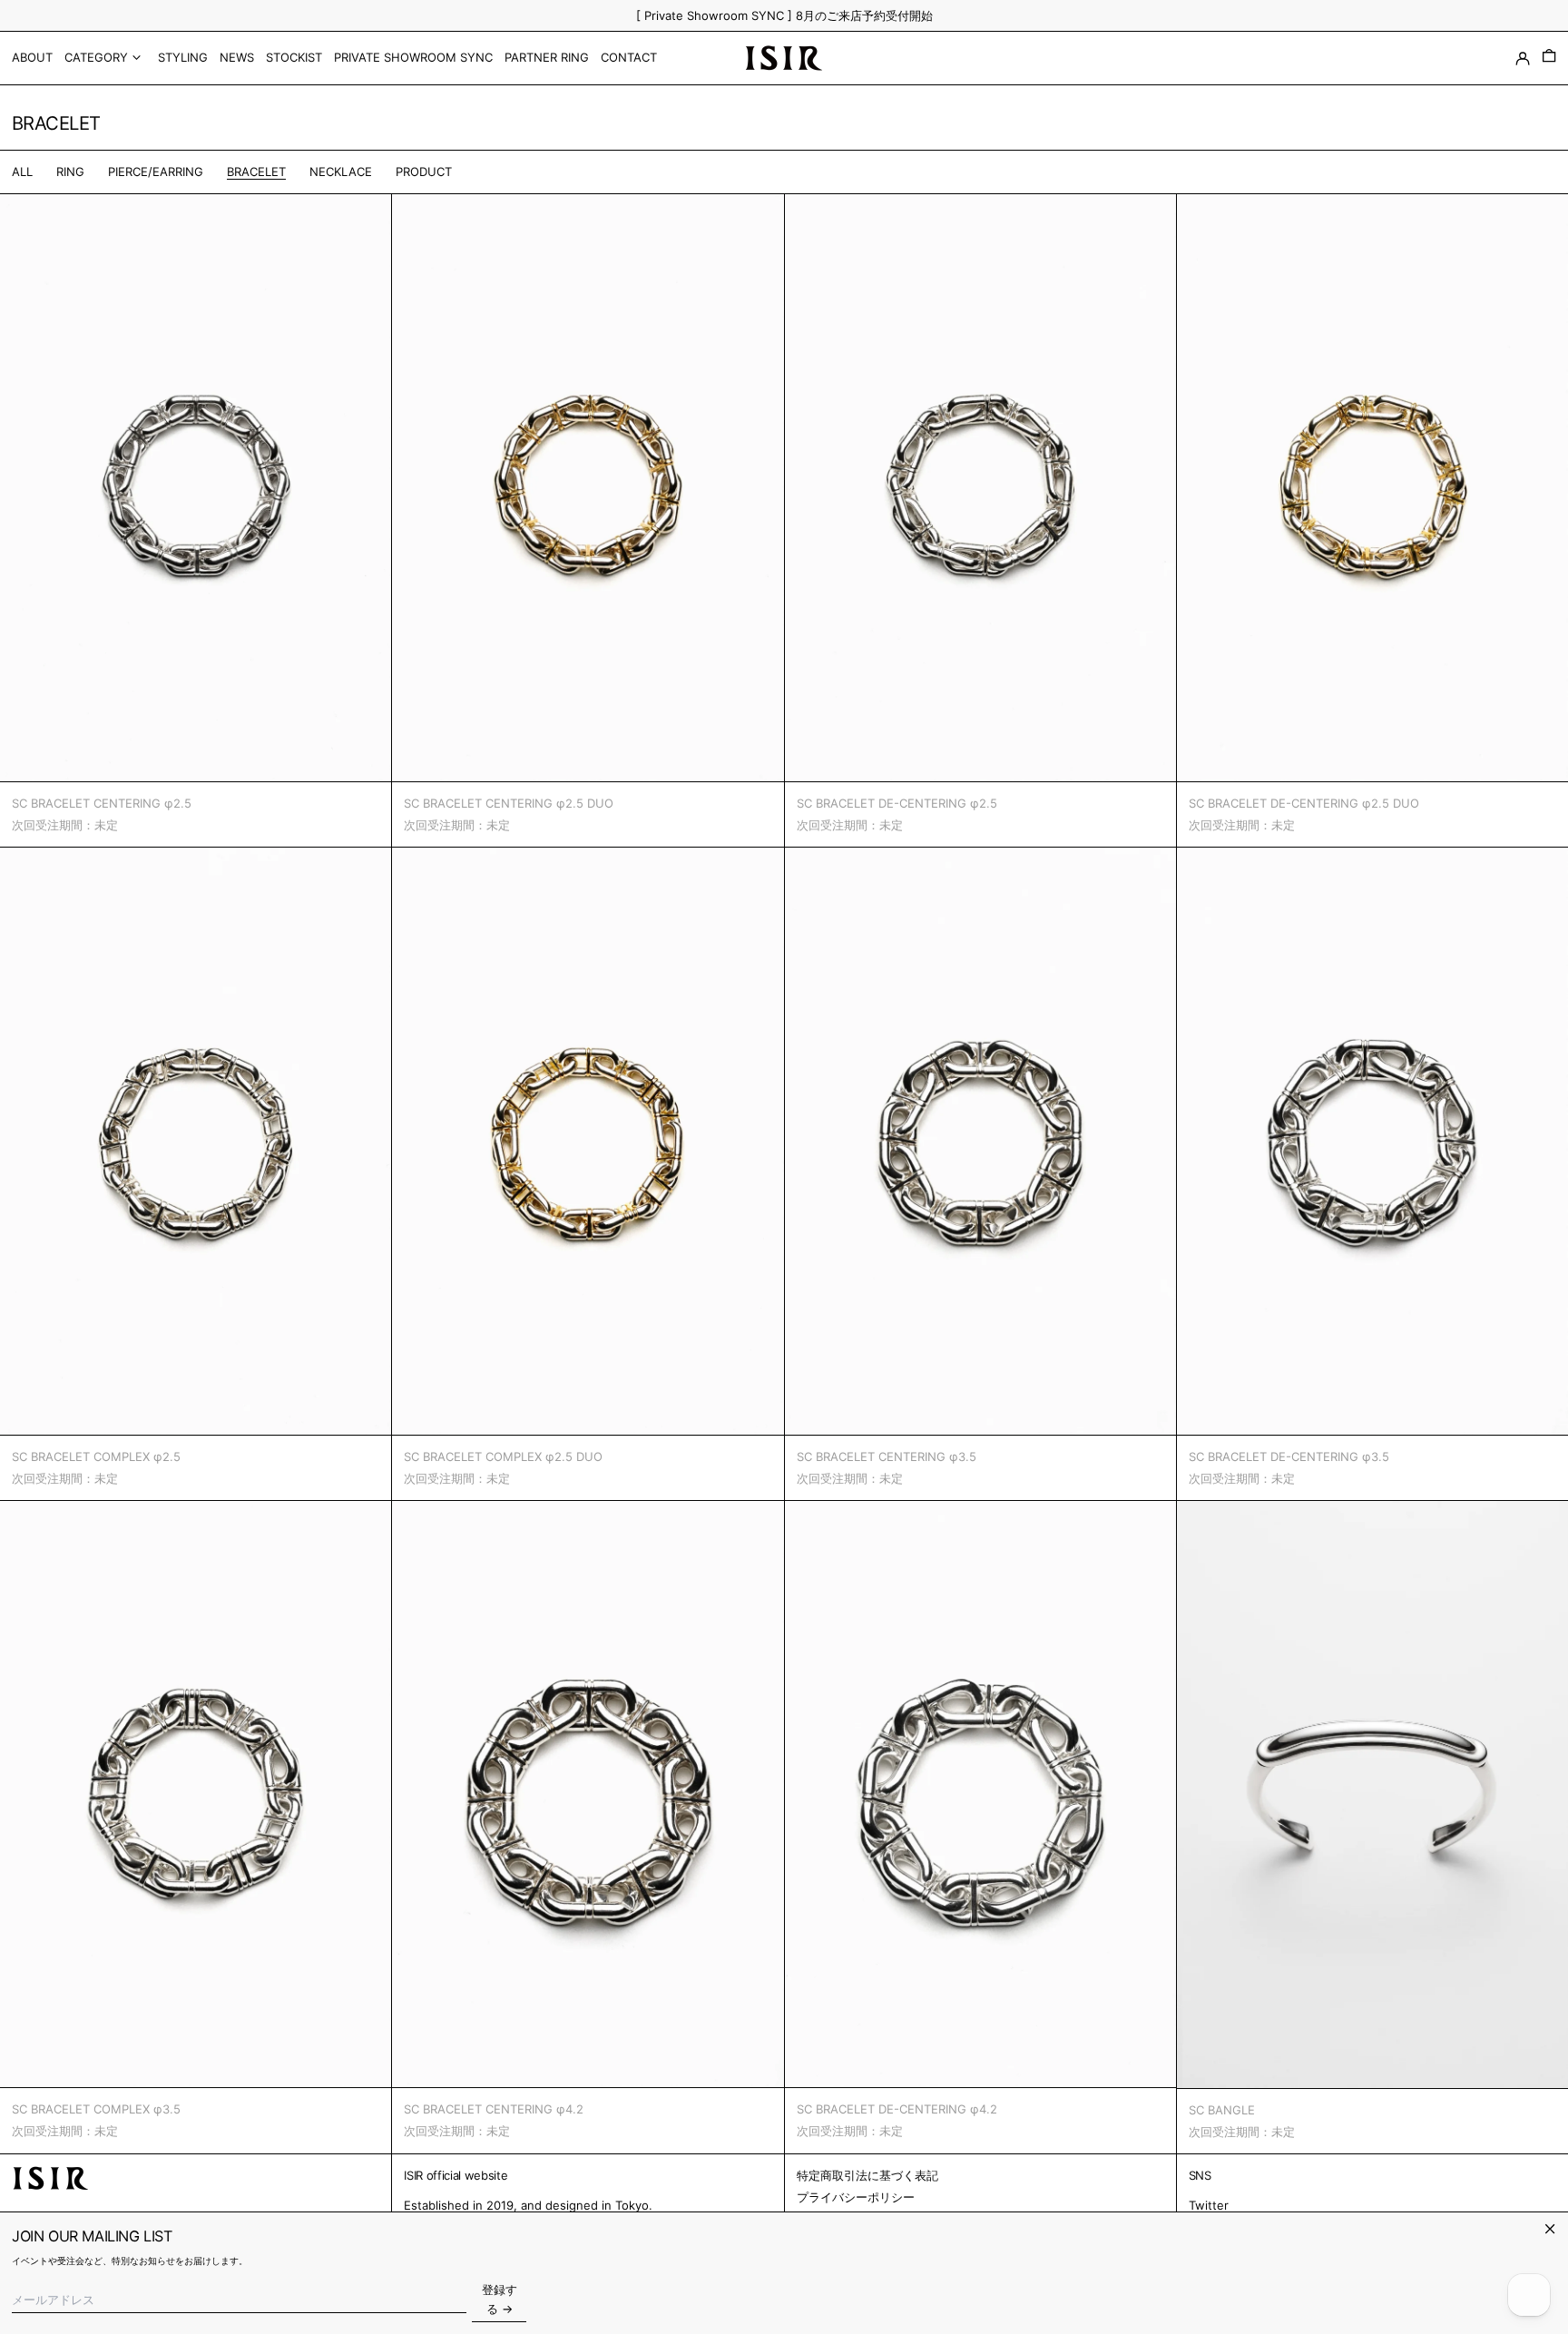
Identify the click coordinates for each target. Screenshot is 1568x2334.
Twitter (1209, 2205)
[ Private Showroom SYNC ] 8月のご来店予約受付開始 (784, 15)
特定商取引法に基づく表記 (867, 2175)
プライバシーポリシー (856, 2197)
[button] (1549, 58)
